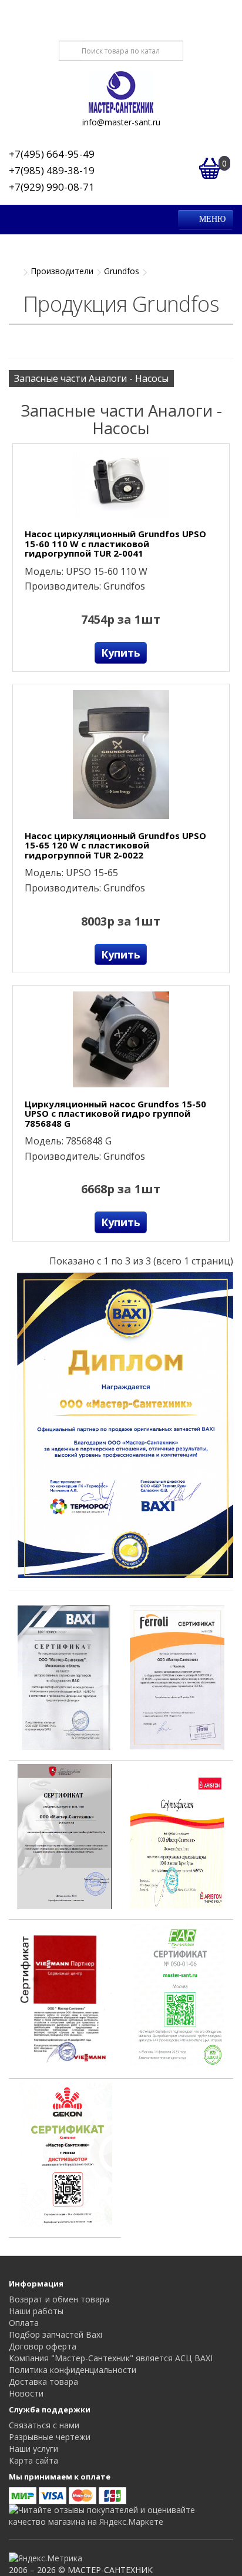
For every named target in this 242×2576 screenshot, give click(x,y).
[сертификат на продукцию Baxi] (65, 1676)
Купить (121, 653)
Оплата (24, 2323)
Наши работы (36, 2311)
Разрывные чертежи (50, 2437)
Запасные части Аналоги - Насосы (91, 378)
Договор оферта (43, 2346)
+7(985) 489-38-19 (52, 170)
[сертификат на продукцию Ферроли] (177, 1676)
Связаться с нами (44, 2425)
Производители (62, 271)
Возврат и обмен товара (59, 2299)
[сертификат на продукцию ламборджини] (65, 1835)
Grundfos (122, 271)
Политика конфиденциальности (73, 2370)
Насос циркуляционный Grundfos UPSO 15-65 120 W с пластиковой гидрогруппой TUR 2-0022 (115, 846)
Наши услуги (33, 2449)
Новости (26, 2393)
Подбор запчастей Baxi (56, 2334)
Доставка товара (43, 2382)
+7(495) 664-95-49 (52, 154)
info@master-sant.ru (121, 122)
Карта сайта (33, 2460)
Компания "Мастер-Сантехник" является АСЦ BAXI (111, 2358)
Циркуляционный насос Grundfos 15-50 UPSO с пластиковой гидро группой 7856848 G (115, 1114)
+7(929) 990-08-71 (52, 187)
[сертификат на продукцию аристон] (177, 1835)
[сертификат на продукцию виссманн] (65, 1994)
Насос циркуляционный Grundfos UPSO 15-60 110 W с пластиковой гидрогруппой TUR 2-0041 (115, 544)
